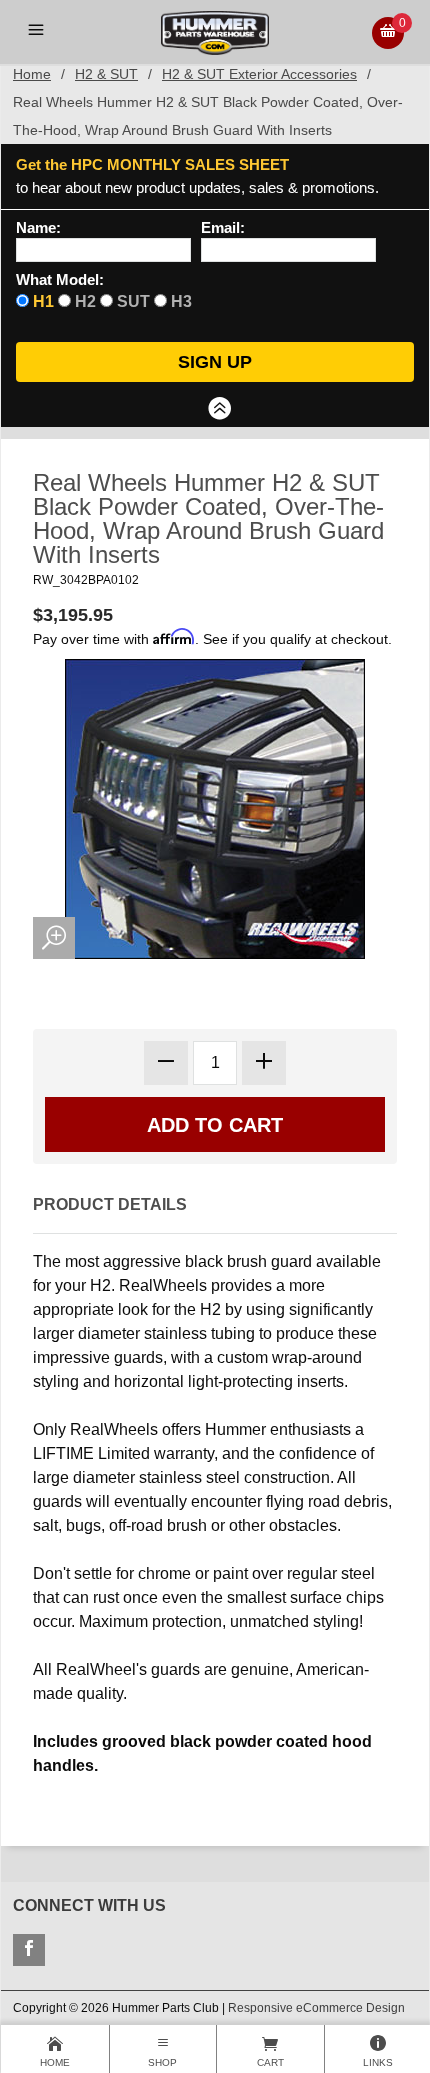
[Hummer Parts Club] (214, 31)
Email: (223, 228)
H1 (43, 301)
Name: (38, 228)
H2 (85, 301)
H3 (181, 301)
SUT (133, 301)
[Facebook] (29, 1950)
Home (32, 74)
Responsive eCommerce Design (316, 2008)
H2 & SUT (106, 74)
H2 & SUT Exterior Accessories (259, 74)
